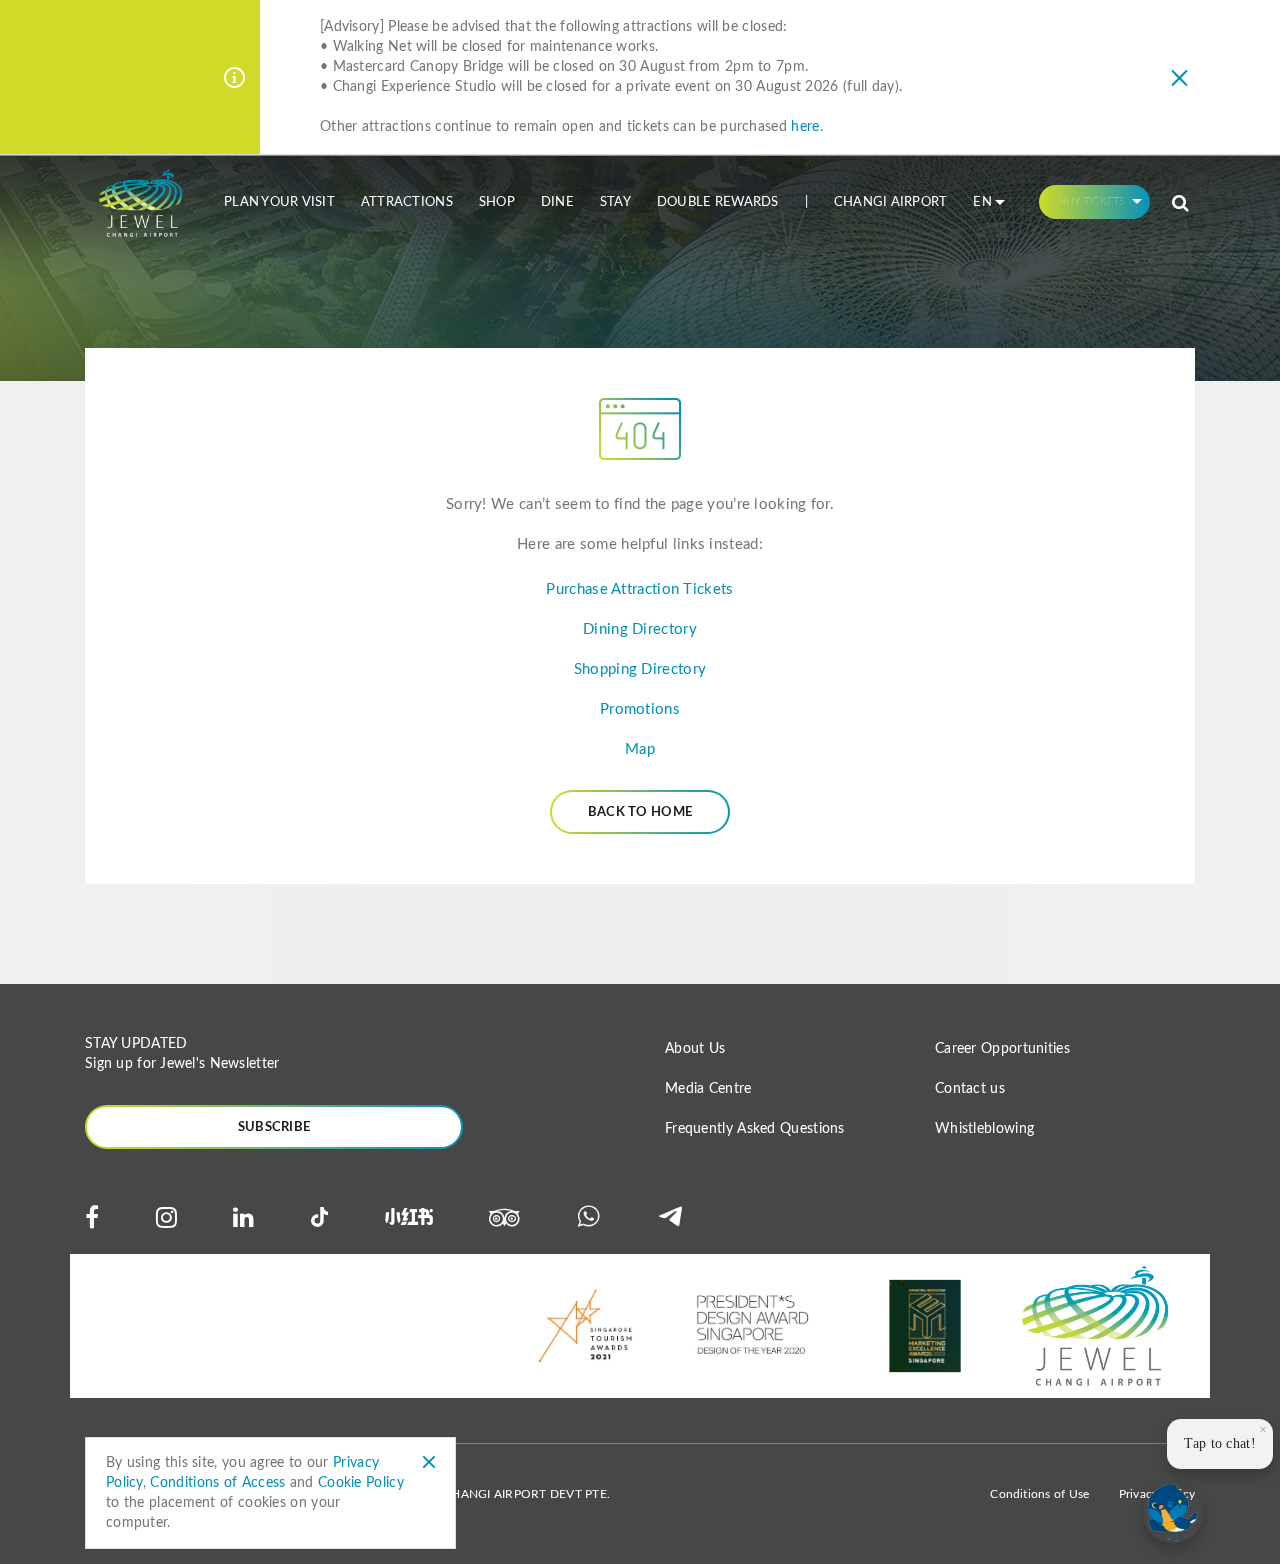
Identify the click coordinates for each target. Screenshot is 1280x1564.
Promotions (640, 709)
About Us (695, 1049)
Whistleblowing (984, 1129)
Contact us (970, 1089)
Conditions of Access (217, 1483)
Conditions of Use (1039, 1494)
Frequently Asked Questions (755, 1129)
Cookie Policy (361, 1483)
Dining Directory (640, 629)
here (805, 127)
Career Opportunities (1002, 1049)
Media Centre (708, 1089)
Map (640, 749)
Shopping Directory (640, 669)
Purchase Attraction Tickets (639, 589)
